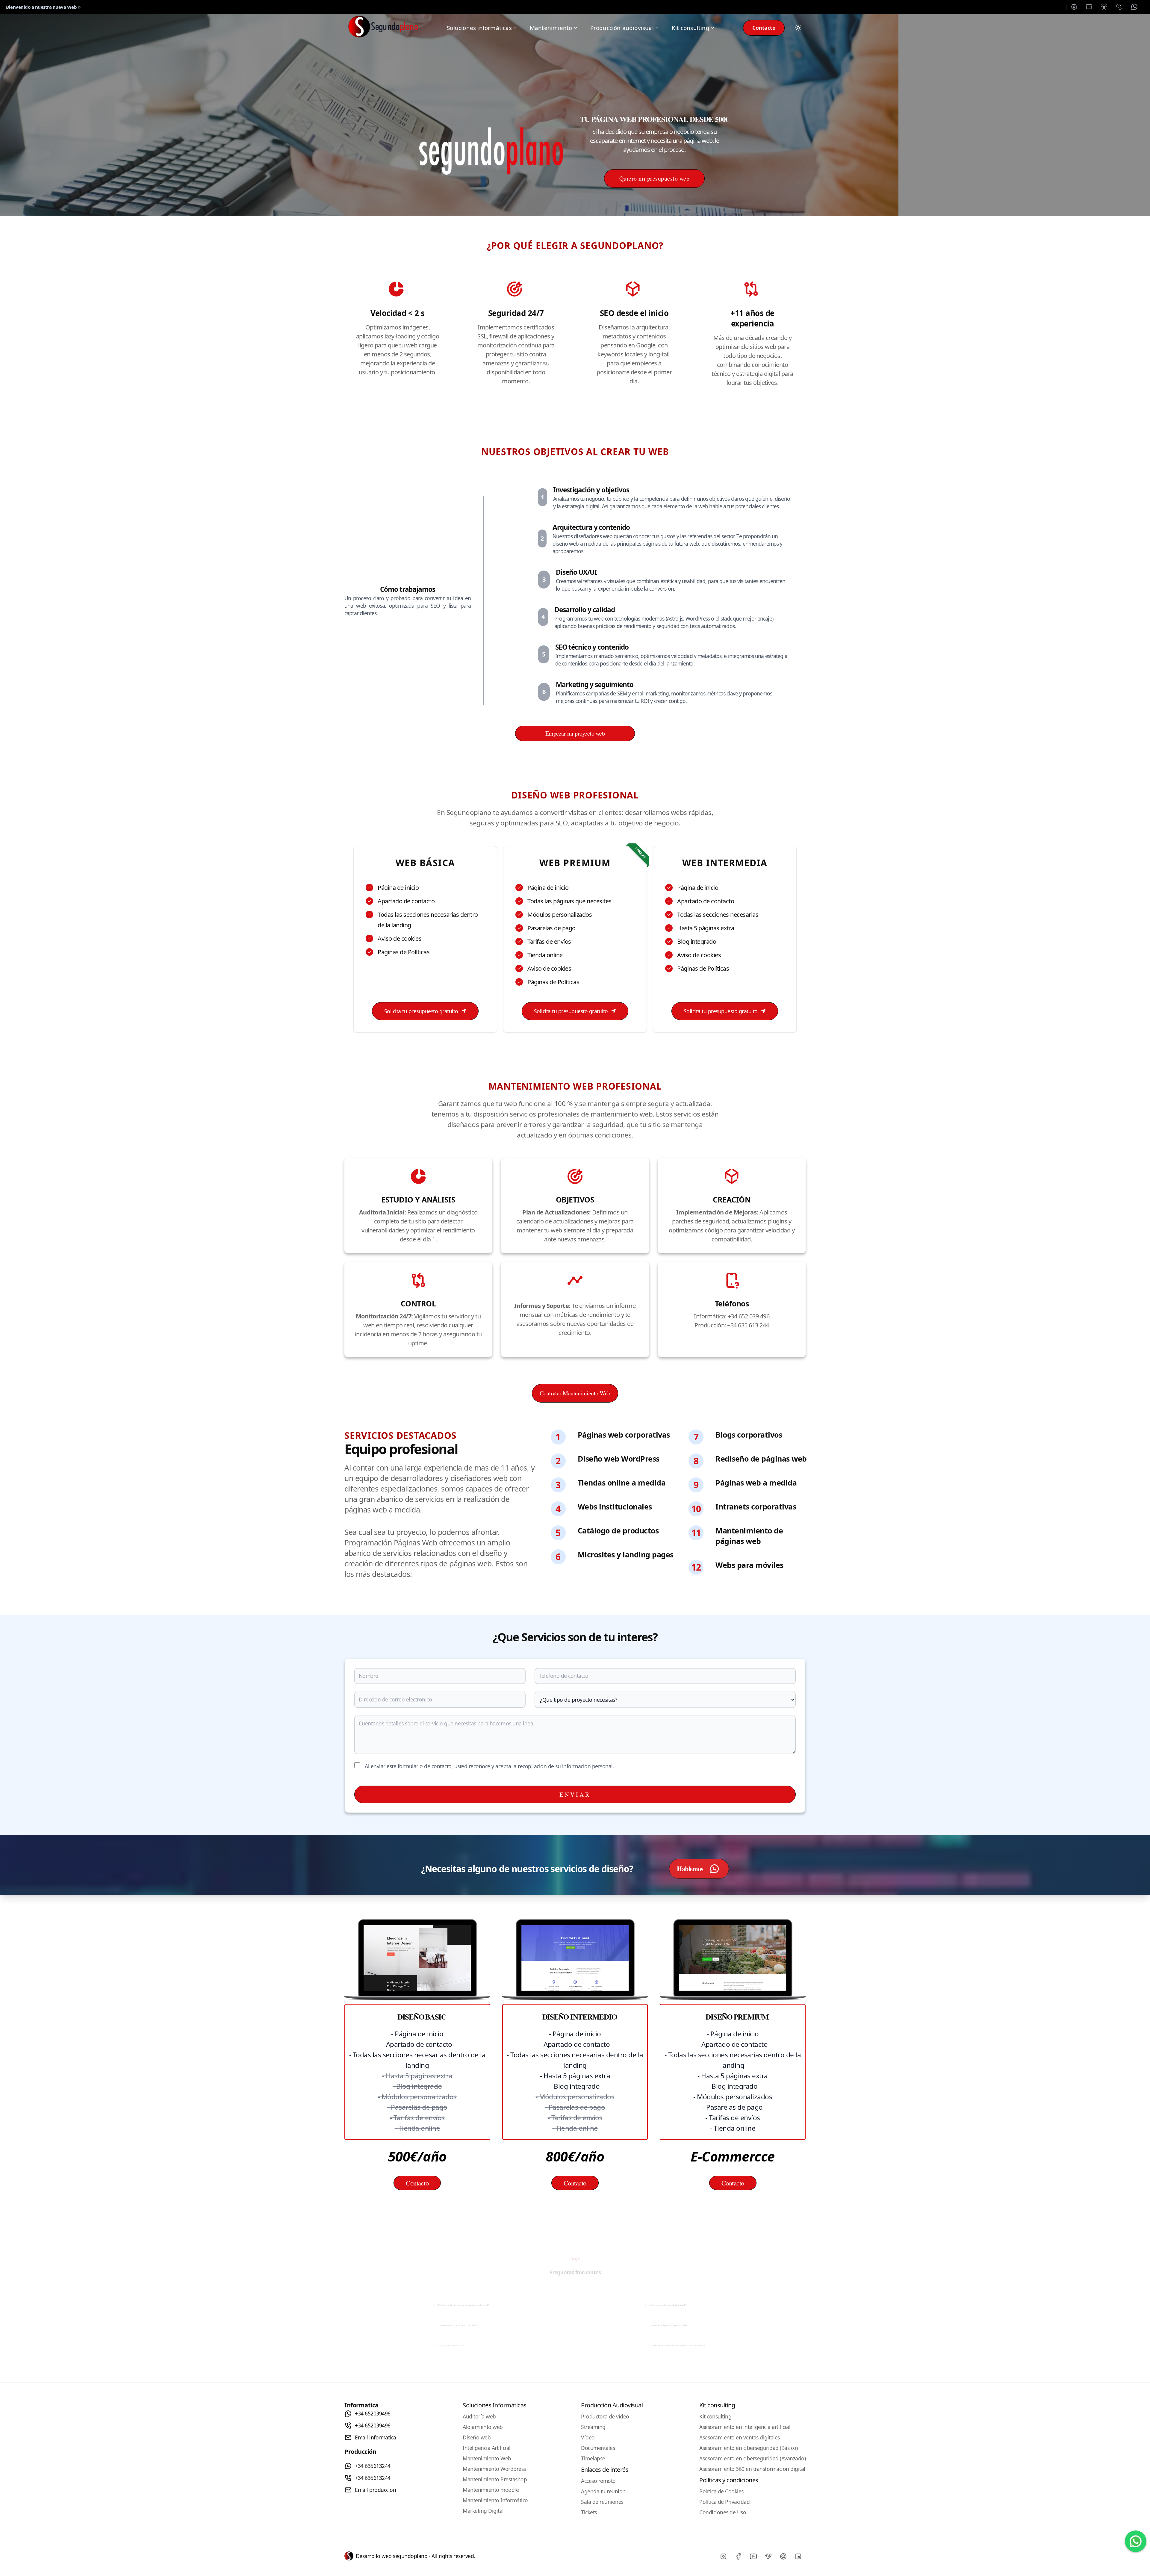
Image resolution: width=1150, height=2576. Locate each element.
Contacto (764, 28)
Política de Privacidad (724, 2502)
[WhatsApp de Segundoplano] (1134, 7)
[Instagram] (723, 2557)
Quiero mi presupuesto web (655, 178)
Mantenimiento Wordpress (494, 2469)
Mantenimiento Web (487, 2458)
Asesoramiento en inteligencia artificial (745, 2427)
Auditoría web (479, 2416)
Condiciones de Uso (723, 2512)
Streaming (593, 2427)
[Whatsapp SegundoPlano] (1136, 2541)
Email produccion (375, 2490)
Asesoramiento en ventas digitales (740, 2437)
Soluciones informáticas (479, 28)
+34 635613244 (373, 2466)
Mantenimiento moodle (491, 2490)
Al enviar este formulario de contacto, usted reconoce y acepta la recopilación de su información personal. (489, 1766)
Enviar (575, 1794)
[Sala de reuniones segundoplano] (1104, 7)
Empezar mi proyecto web (575, 733)
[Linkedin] (798, 2557)
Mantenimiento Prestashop (495, 2479)
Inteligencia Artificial (487, 2448)
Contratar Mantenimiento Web (575, 1393)
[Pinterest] (783, 2557)
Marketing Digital (483, 2511)
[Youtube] (753, 2557)
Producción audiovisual (622, 28)
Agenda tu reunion (603, 2491)
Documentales (598, 2448)
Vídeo (588, 2437)
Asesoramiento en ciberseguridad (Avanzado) (752, 2458)
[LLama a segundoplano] (1119, 7)
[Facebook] (738, 2557)
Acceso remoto (598, 2481)
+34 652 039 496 (749, 1316)
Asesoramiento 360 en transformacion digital (752, 2469)
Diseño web (477, 2437)
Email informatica (376, 2437)
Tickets (589, 2512)
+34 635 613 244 (748, 1325)
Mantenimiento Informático (495, 2500)
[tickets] (1089, 7)
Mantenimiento (551, 28)
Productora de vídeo (605, 2416)
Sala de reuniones (602, 2502)
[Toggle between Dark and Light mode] (798, 28)
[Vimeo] (768, 2557)
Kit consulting (691, 28)
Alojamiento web (483, 2427)
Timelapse (593, 2458)
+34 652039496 (373, 2413)
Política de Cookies (721, 2491)
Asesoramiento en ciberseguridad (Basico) (748, 2448)
